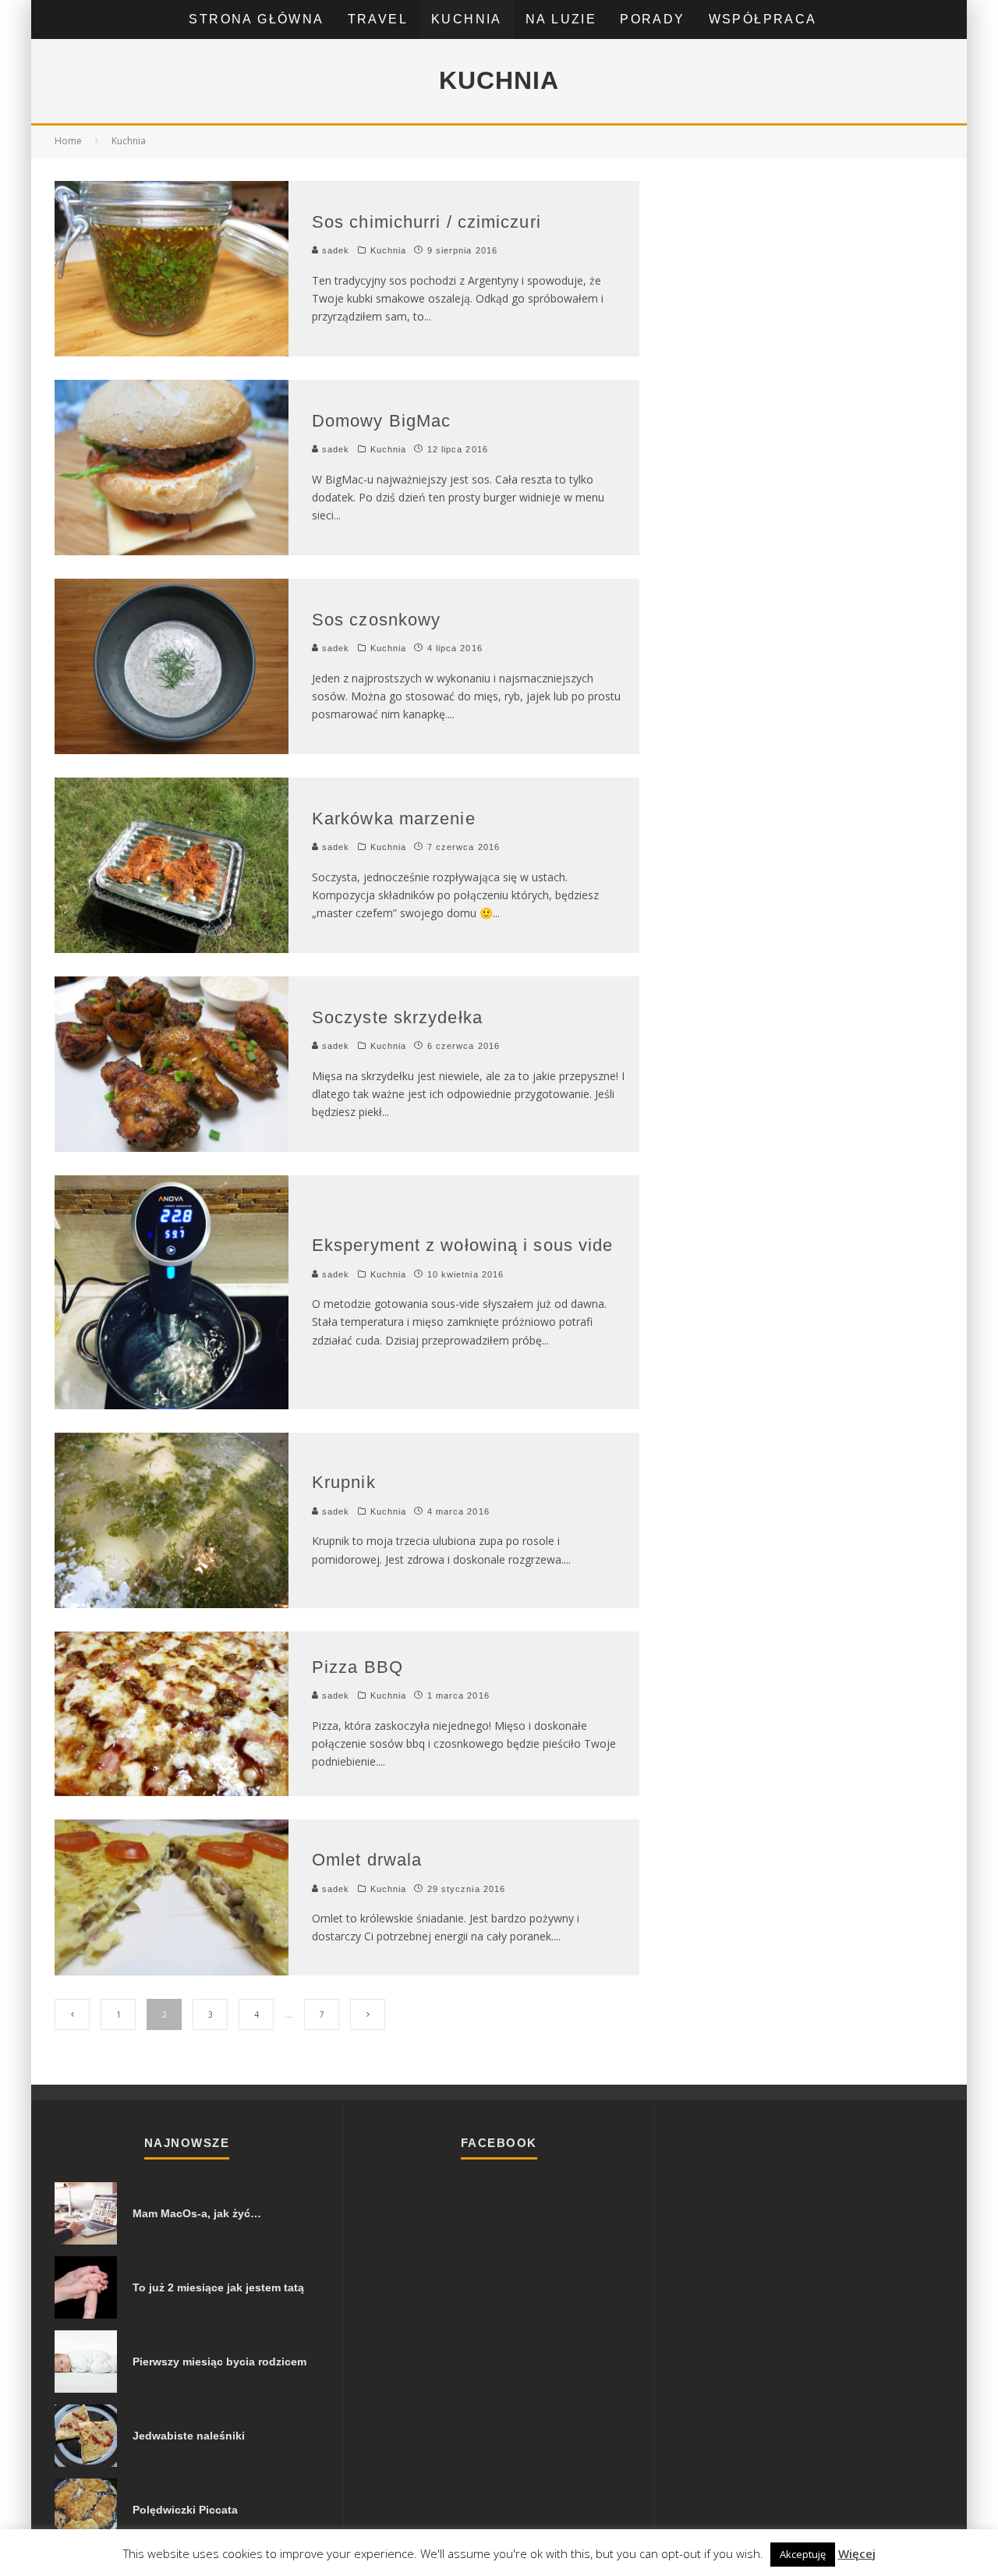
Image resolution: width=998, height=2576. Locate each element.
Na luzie (561, 19)
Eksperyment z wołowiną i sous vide (462, 1245)
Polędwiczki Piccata (185, 2510)
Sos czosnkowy (376, 620)
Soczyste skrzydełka (397, 1017)
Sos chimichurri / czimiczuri (426, 222)
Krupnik (344, 1482)
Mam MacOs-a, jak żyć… (197, 2213)
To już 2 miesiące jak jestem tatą (218, 2287)
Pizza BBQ (357, 1667)
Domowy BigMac (381, 421)
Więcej (857, 2553)
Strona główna (256, 19)
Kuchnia (467, 19)
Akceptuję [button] (803, 2554)
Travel (378, 19)
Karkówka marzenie (394, 819)
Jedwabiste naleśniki (189, 2436)
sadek (334, 250)
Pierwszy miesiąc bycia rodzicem (219, 2362)
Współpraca (763, 19)
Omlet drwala (367, 1860)
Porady (652, 19)
